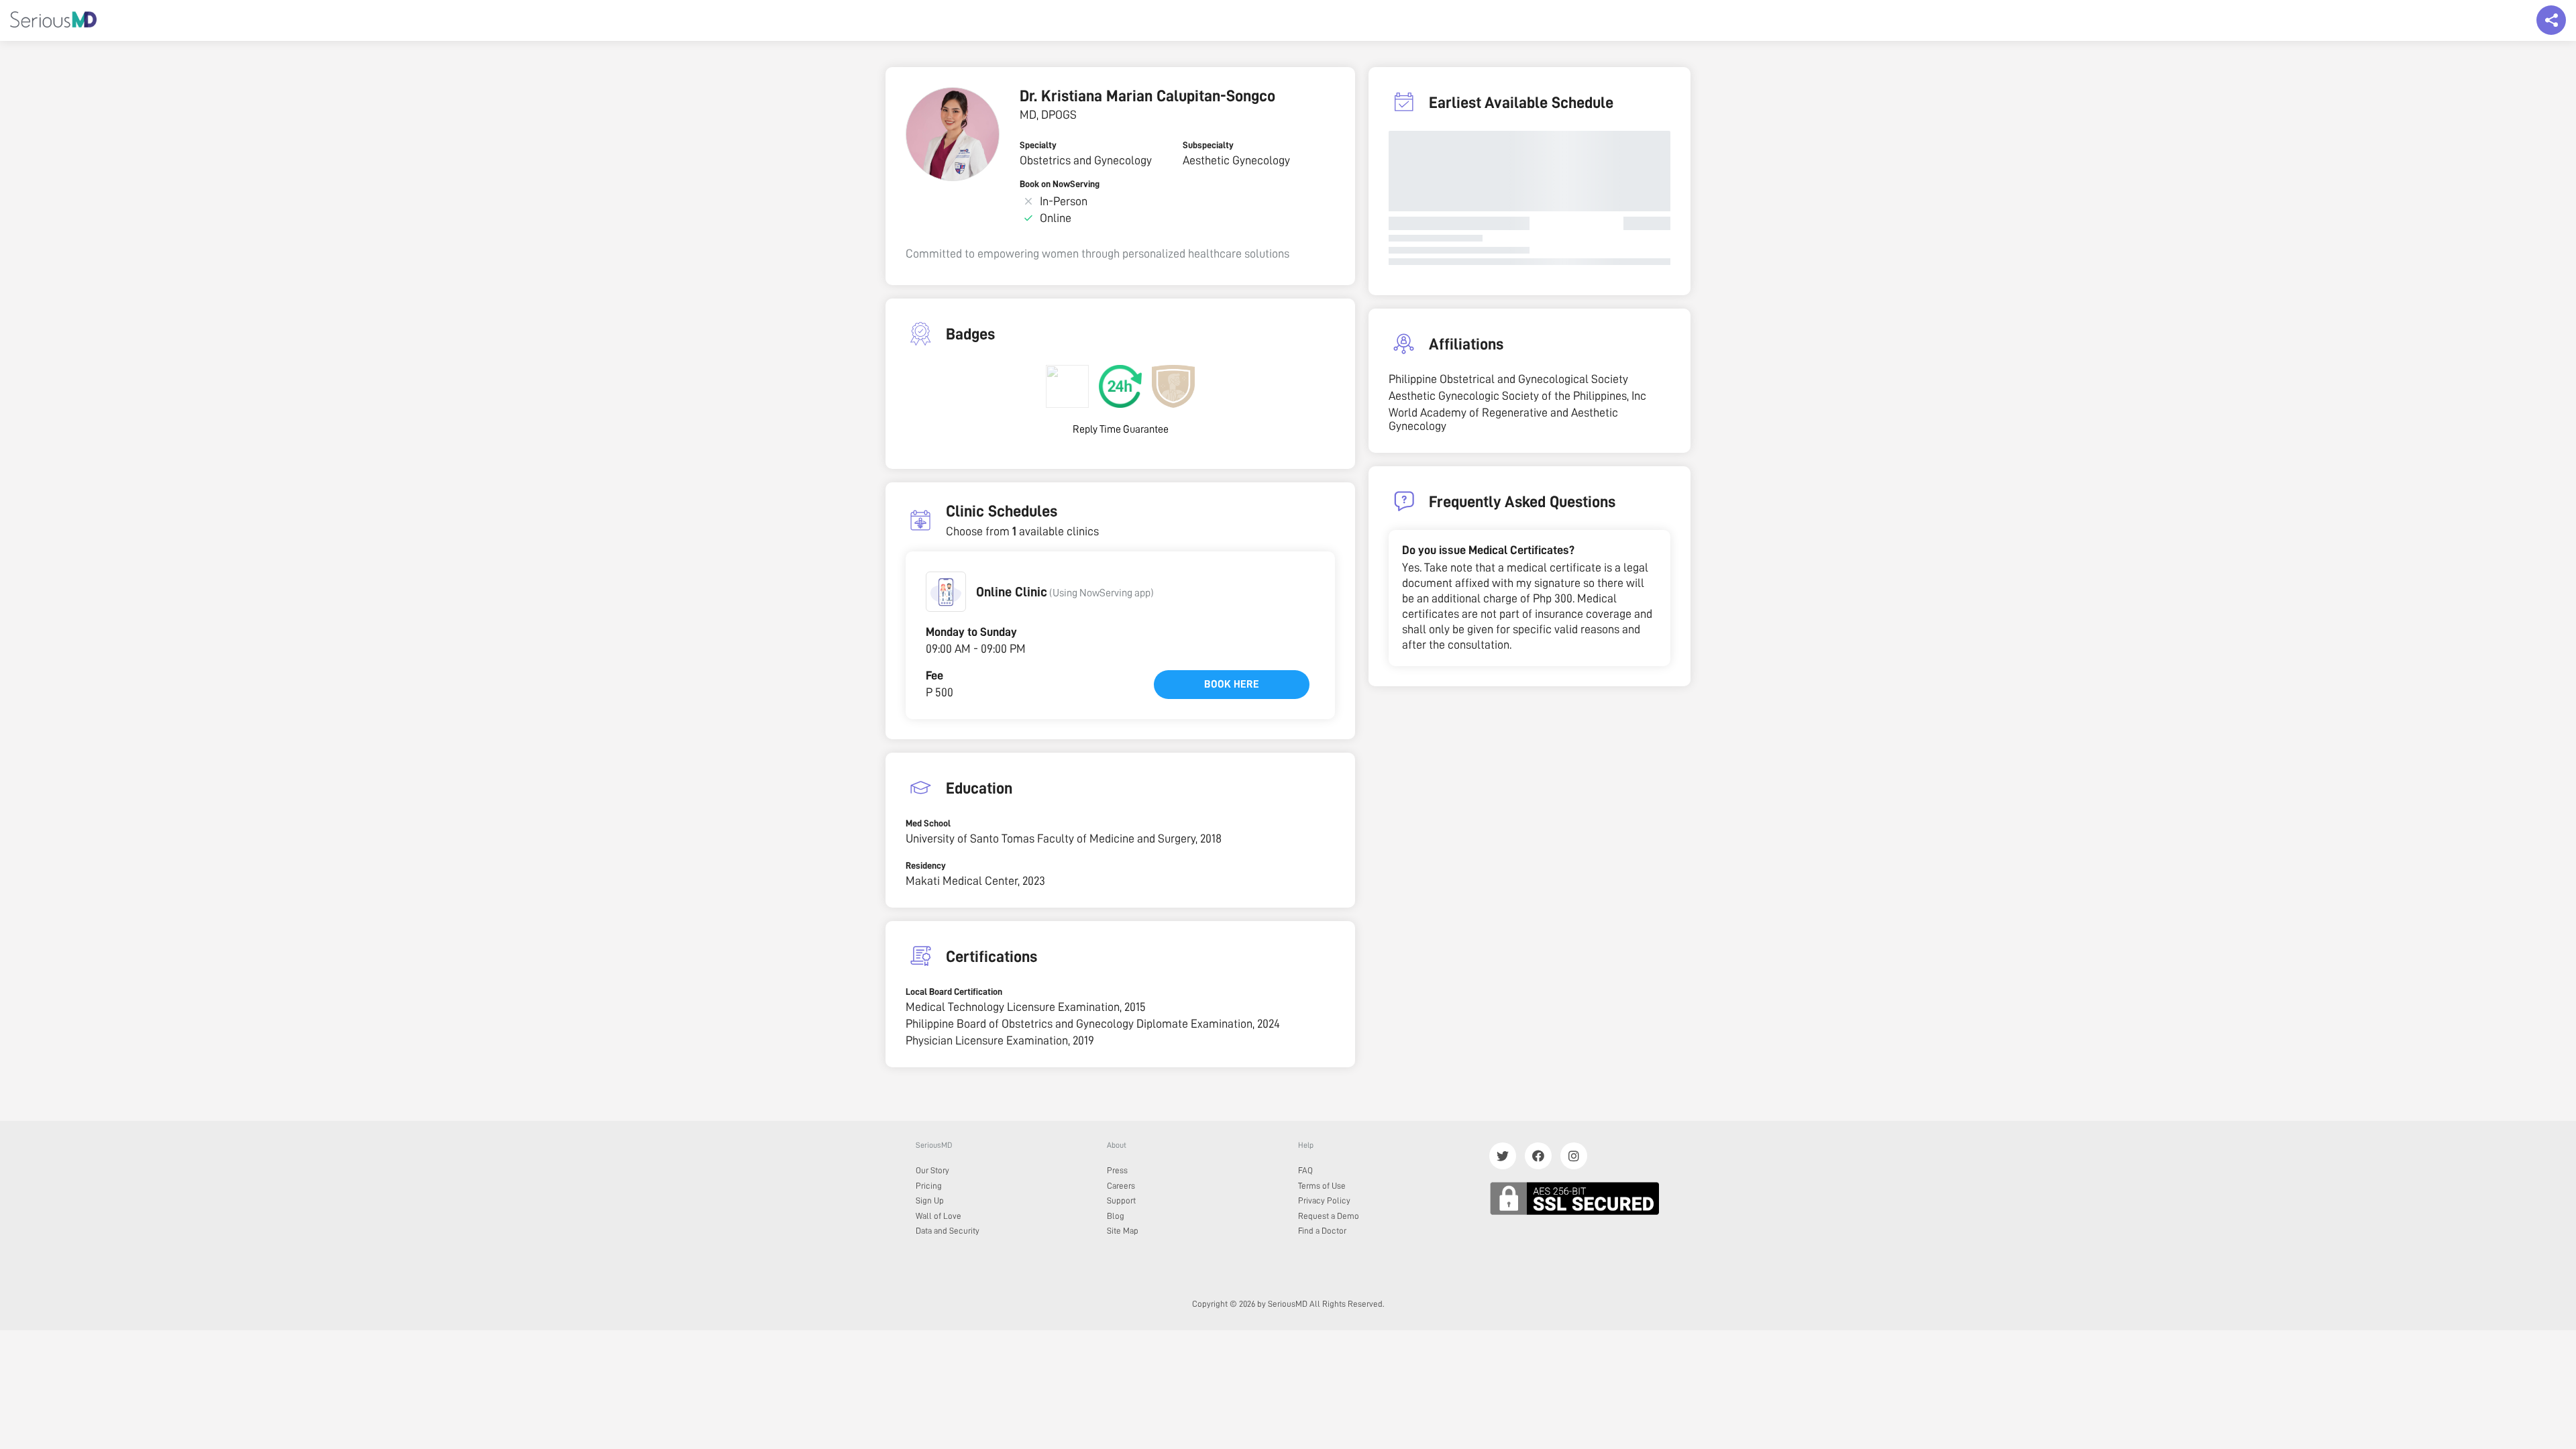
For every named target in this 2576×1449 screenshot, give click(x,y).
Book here (1232, 684)
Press (1117, 1170)
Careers (1121, 1186)
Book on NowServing (1060, 184)
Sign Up (930, 1200)
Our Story (932, 1170)
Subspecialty (1208, 145)
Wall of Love (938, 1216)
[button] (946, 592)
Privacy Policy (1324, 1200)
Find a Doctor (1322, 1231)
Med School (928, 823)
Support (1121, 1200)
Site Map (1123, 1231)
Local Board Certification (954, 991)
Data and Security (948, 1231)
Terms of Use (1322, 1186)
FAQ (1305, 1170)
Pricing (929, 1186)
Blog (1116, 1216)
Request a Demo (1329, 1216)
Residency (926, 865)
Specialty (1038, 145)
